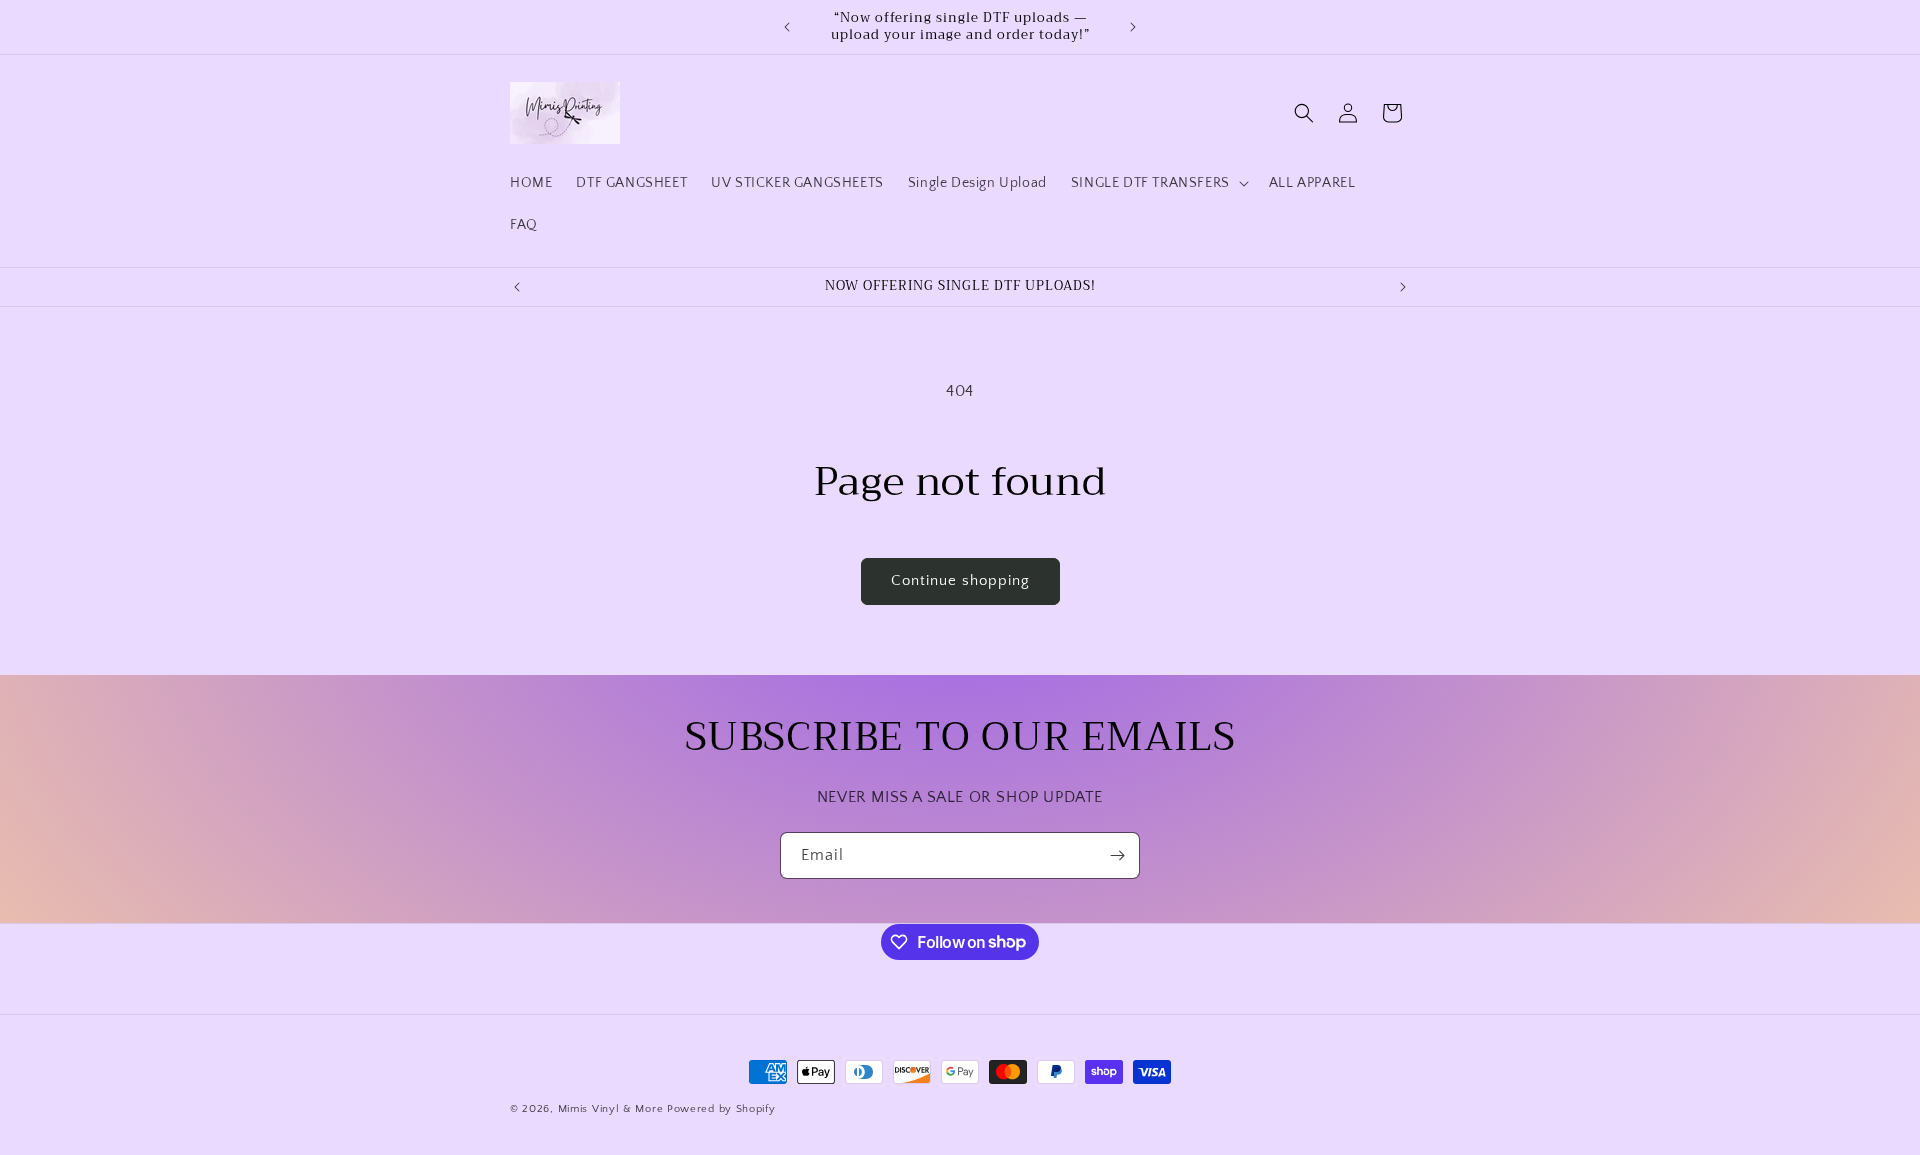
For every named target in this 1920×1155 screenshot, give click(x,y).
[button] (1158, 183)
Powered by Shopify (721, 1109)
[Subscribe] (1117, 855)
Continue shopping (960, 580)
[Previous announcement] (787, 27)
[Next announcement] (1133, 27)
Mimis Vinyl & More (611, 1109)
